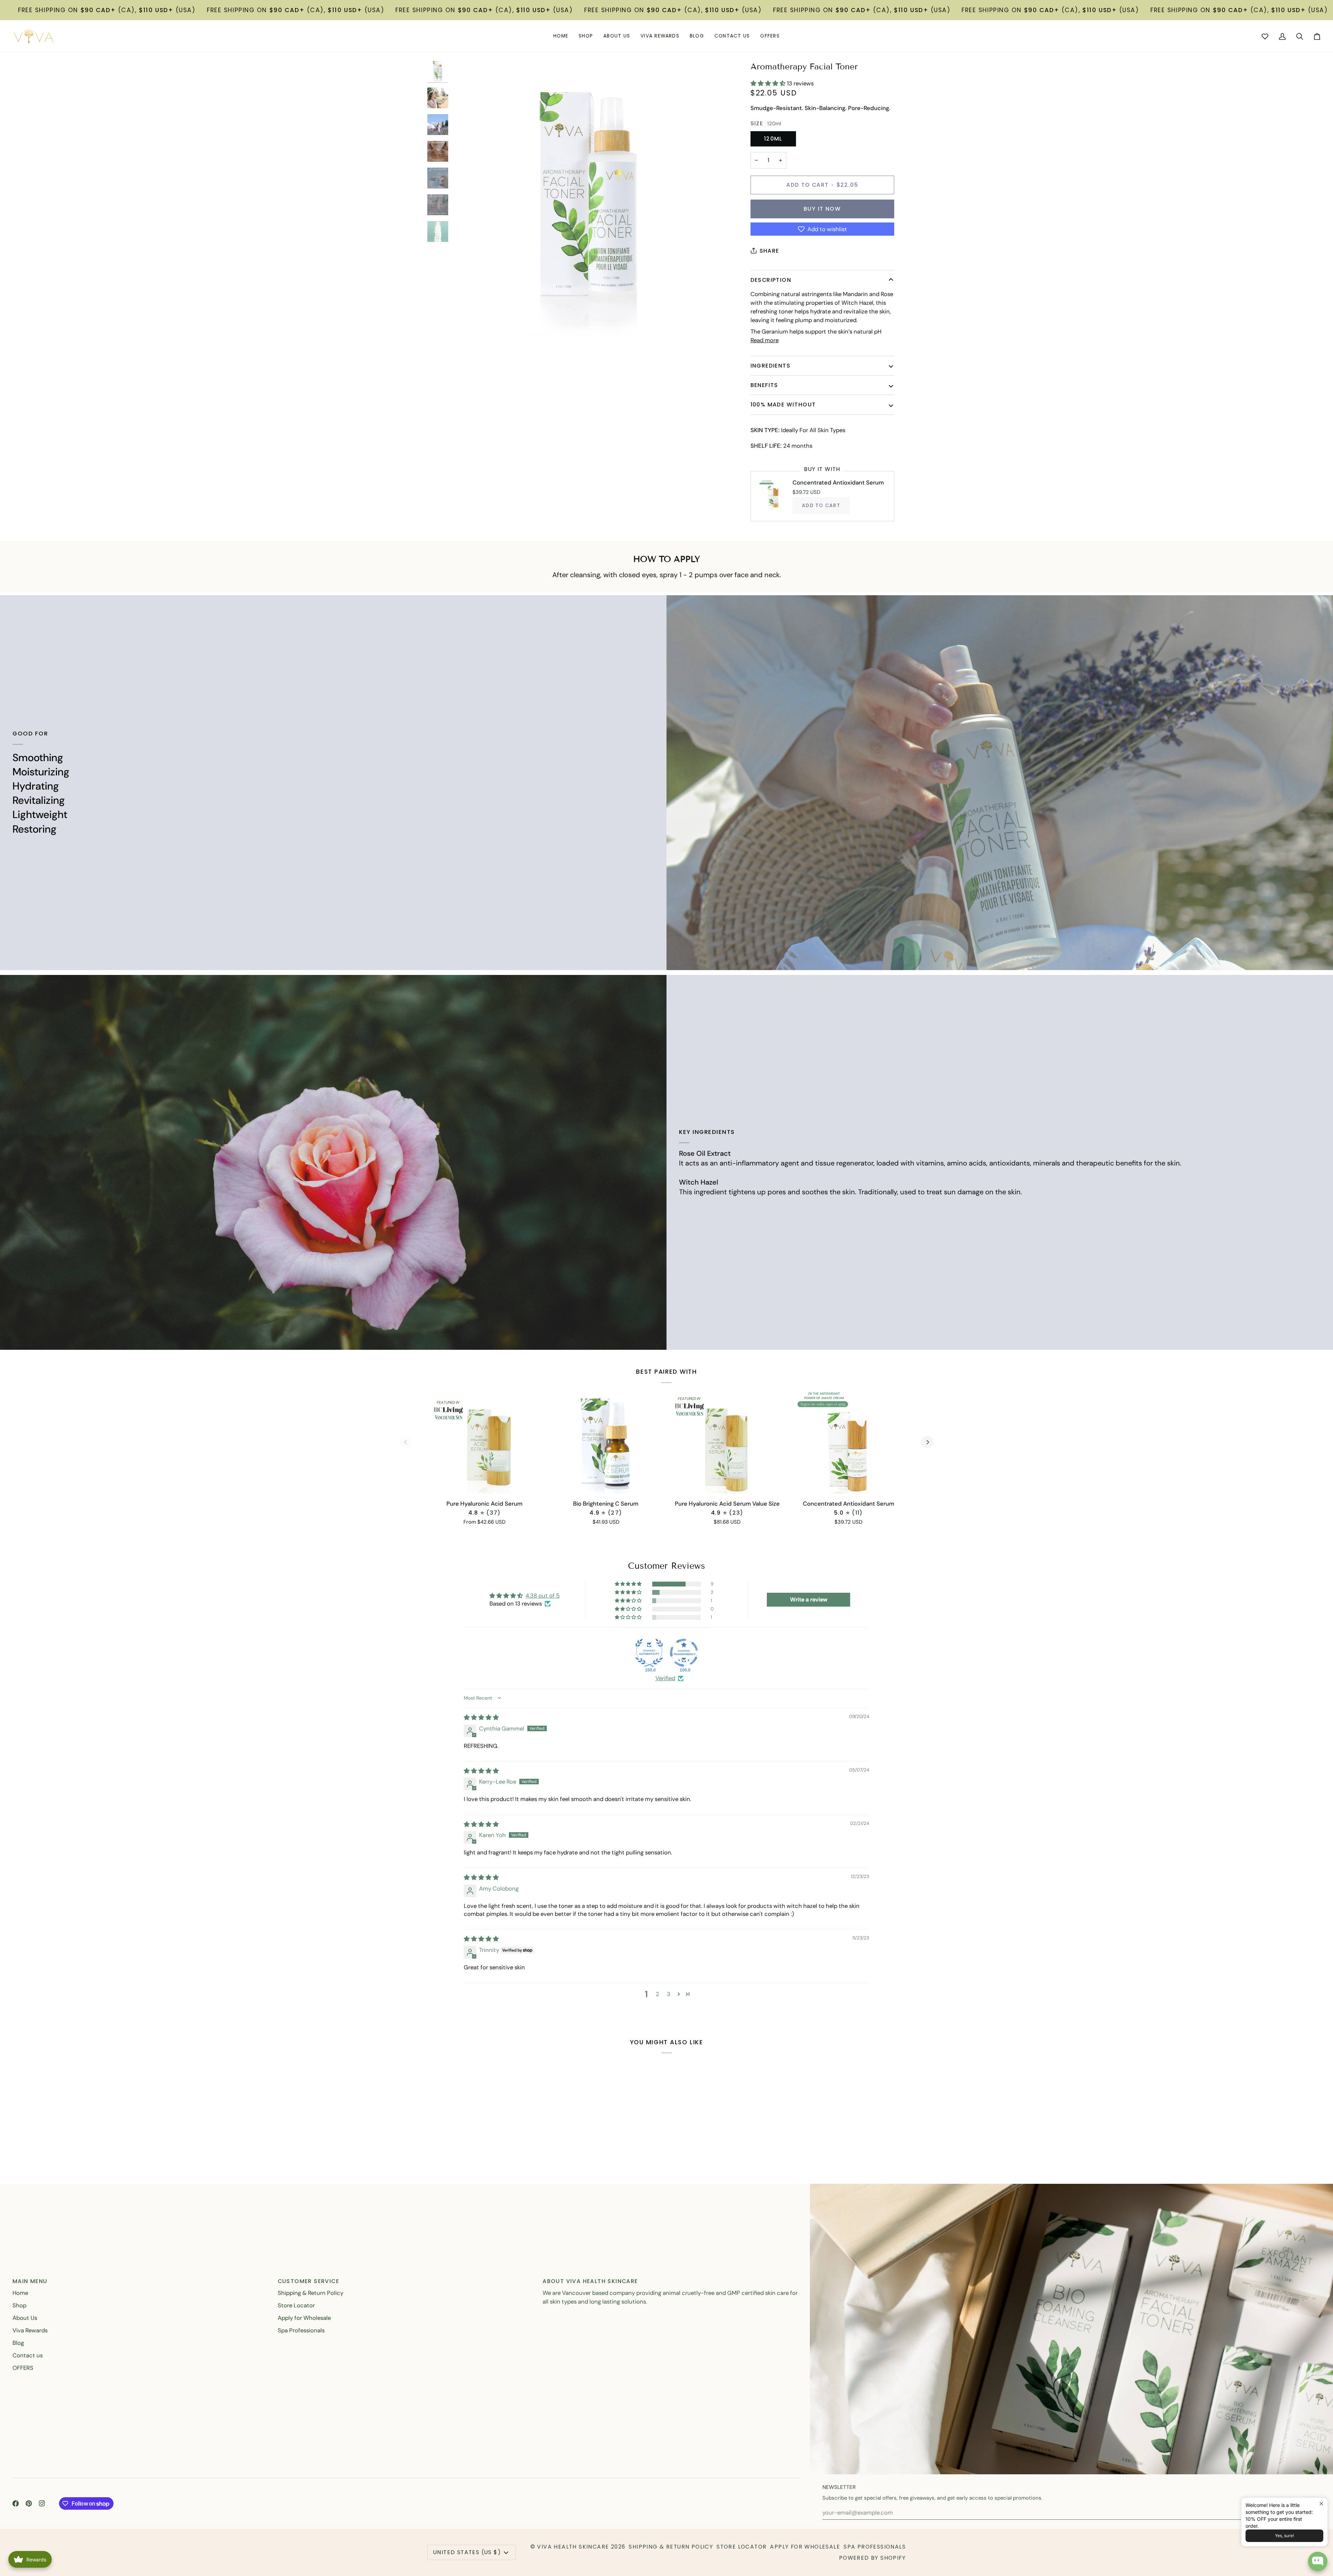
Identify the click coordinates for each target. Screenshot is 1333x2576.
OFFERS (23, 2368)
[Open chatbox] (1318, 2561)
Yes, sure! (1284, 2536)
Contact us (28, 2355)
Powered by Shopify (872, 2558)
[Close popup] (1321, 2504)
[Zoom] (465, 323)
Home (20, 2293)
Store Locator (296, 2305)
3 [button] (669, 1994)
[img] (481, 1717)
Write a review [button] (809, 1600)
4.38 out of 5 (543, 1596)
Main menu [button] (30, 2281)
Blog (18, 2343)
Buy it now (822, 209)
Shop (19, 2305)
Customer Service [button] (308, 2281)
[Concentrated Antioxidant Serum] (849, 1442)
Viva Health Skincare (573, 2547)
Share (769, 251)
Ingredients (770, 366)
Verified (665, 1678)
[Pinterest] (29, 2503)
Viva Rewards (30, 2330)
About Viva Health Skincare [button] (590, 2281)
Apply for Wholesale (304, 2318)
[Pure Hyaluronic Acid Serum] (485, 1442)
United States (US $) (467, 2552)
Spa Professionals (301, 2330)
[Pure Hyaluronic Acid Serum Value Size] (727, 1442)
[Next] (927, 1442)
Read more (765, 340)
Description (771, 280)
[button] (586, 36)
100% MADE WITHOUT (783, 405)
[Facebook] (16, 2503)
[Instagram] (42, 2503)
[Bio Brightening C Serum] (606, 1442)
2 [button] (657, 1994)
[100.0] (649, 1653)
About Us (25, 2318)
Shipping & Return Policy (311, 2293)
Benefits (764, 385)
